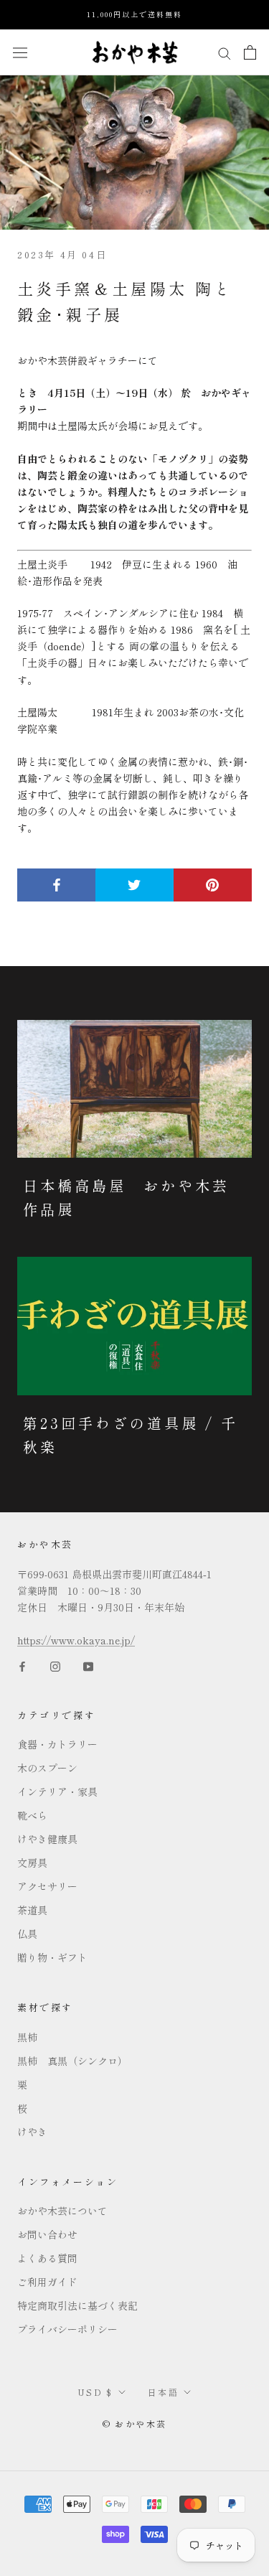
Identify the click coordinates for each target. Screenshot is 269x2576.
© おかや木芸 (135, 2423)
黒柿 (27, 2037)
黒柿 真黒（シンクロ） (72, 2061)
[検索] (225, 52)
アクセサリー (47, 1886)
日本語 (163, 2392)
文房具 (32, 1863)
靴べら (32, 1815)
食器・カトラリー (57, 1744)
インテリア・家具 (57, 1792)
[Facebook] (22, 1665)
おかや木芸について (62, 2211)
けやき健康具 (47, 1839)
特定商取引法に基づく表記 (77, 2305)
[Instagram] (55, 1665)
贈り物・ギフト (52, 1957)
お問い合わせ (47, 2234)
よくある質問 (47, 2258)
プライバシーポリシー (67, 2329)
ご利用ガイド (47, 2282)
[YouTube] (88, 1665)
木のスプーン (47, 1768)
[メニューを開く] (20, 52)
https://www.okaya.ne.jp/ (76, 1640)
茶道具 (32, 1910)
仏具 (27, 1934)
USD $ (95, 2392)
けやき (32, 2132)
